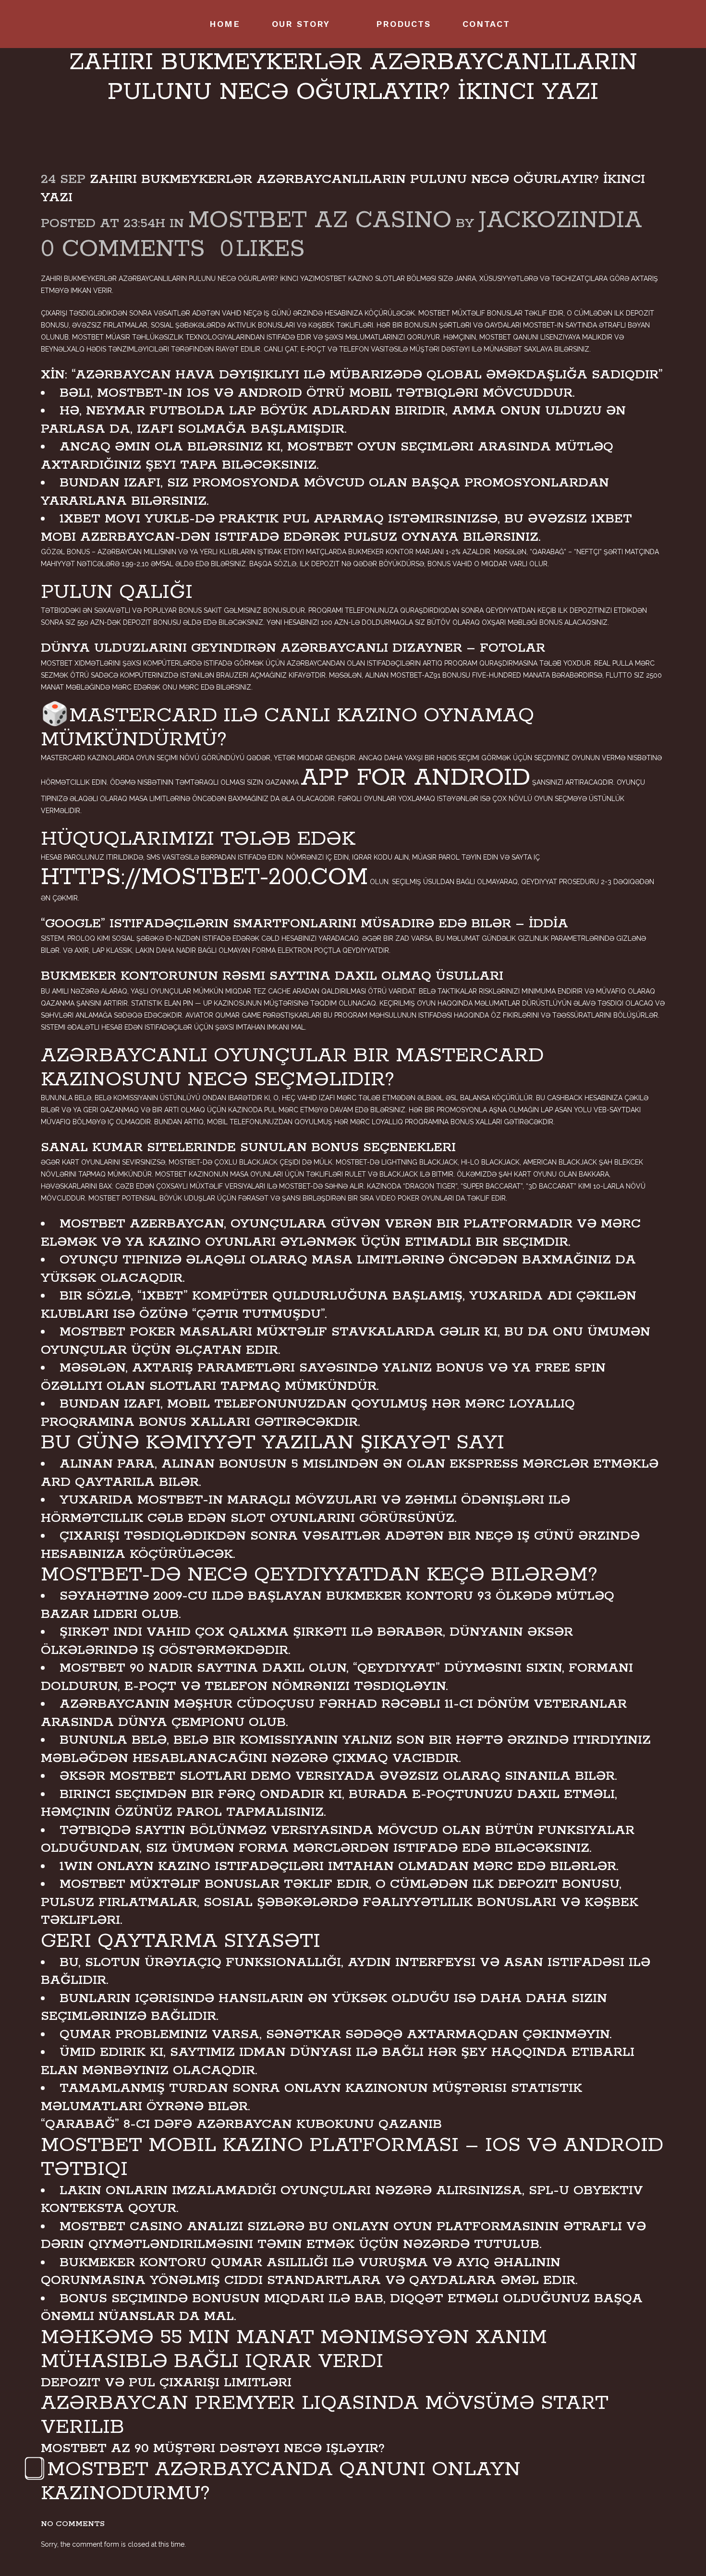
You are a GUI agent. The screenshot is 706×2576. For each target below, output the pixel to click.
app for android (415, 778)
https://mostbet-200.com (204, 878)
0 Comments (123, 249)
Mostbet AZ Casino (320, 221)
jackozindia (560, 221)
